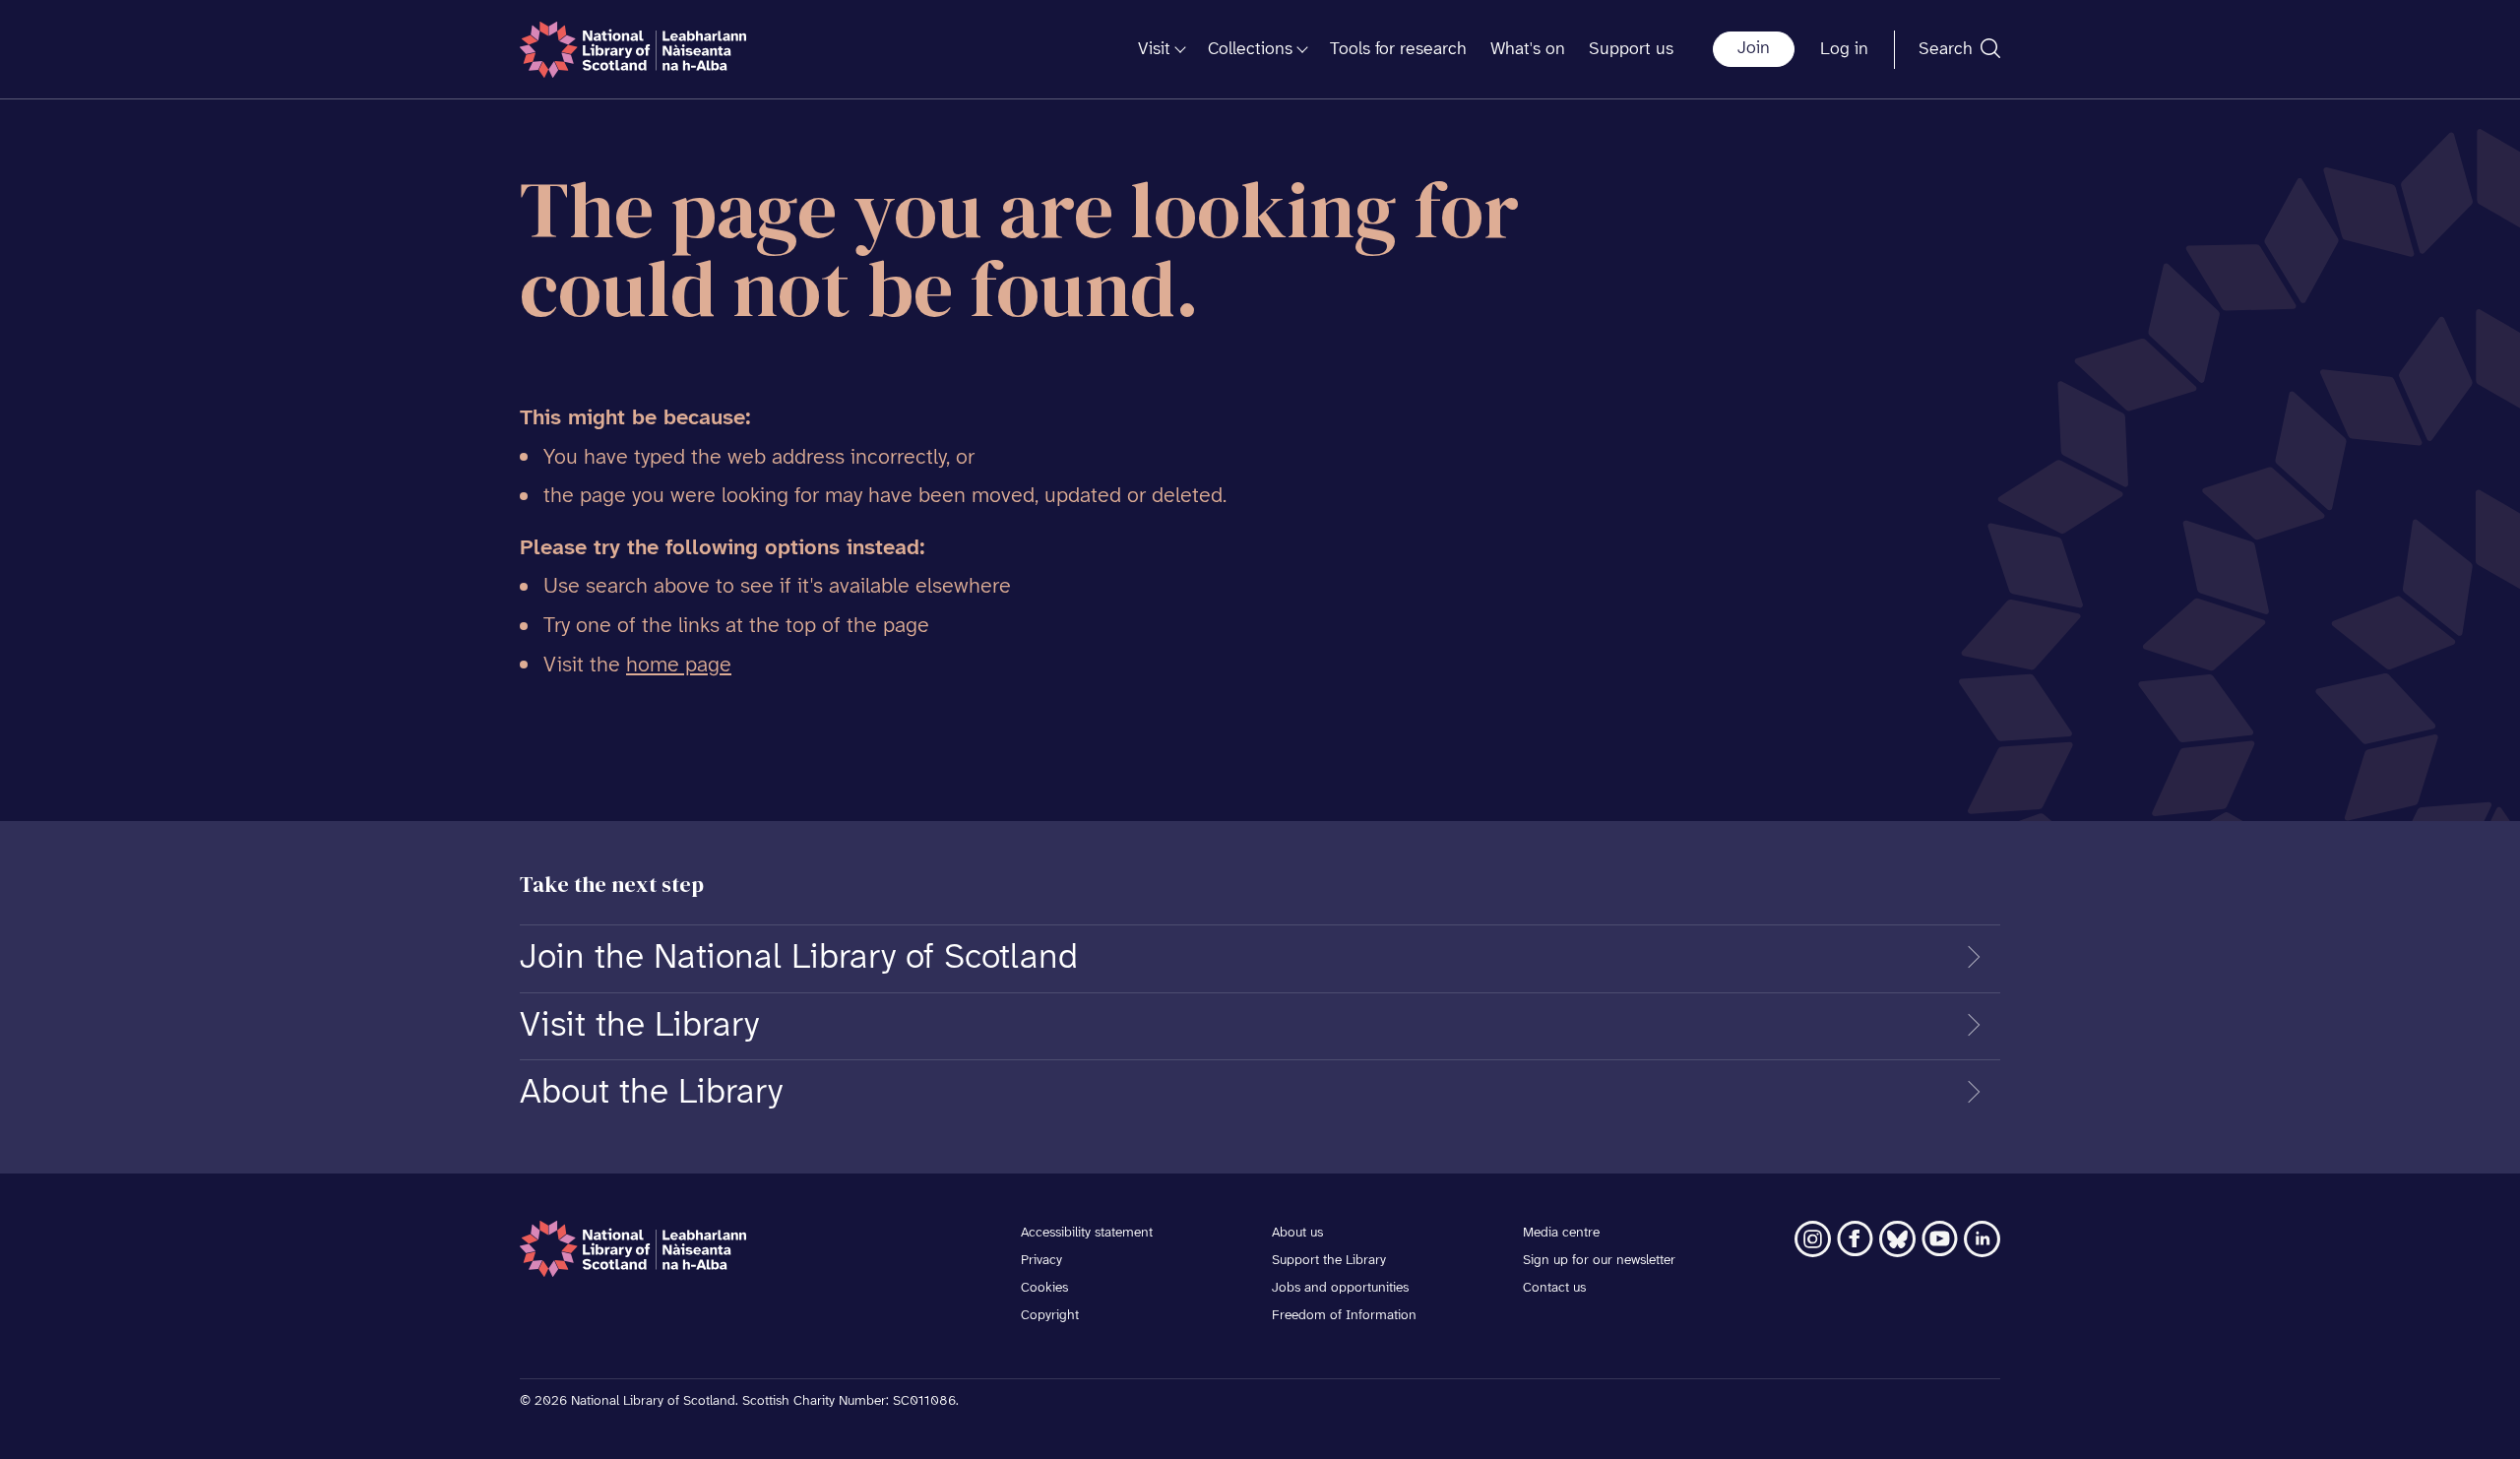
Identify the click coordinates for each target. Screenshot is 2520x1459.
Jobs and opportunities (1340, 1288)
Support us (1631, 50)
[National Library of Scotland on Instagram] (1813, 1239)
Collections (1250, 50)
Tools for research (1398, 50)
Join (1754, 49)
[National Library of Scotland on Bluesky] (1897, 1239)
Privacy (1041, 1261)
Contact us (1554, 1288)
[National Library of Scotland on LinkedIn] (1982, 1239)
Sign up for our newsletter (1599, 1261)
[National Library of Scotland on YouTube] (1940, 1239)
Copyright (1050, 1316)
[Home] (633, 50)
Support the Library (1329, 1261)
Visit (1154, 50)
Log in (1844, 50)
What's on (1528, 50)
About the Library (651, 1093)
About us (1297, 1233)
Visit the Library (639, 1026)
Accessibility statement (1087, 1233)
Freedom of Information (1344, 1316)
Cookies (1044, 1288)
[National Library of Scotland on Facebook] (1855, 1239)
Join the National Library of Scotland (799, 958)
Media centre (1561, 1233)
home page (679, 666)
